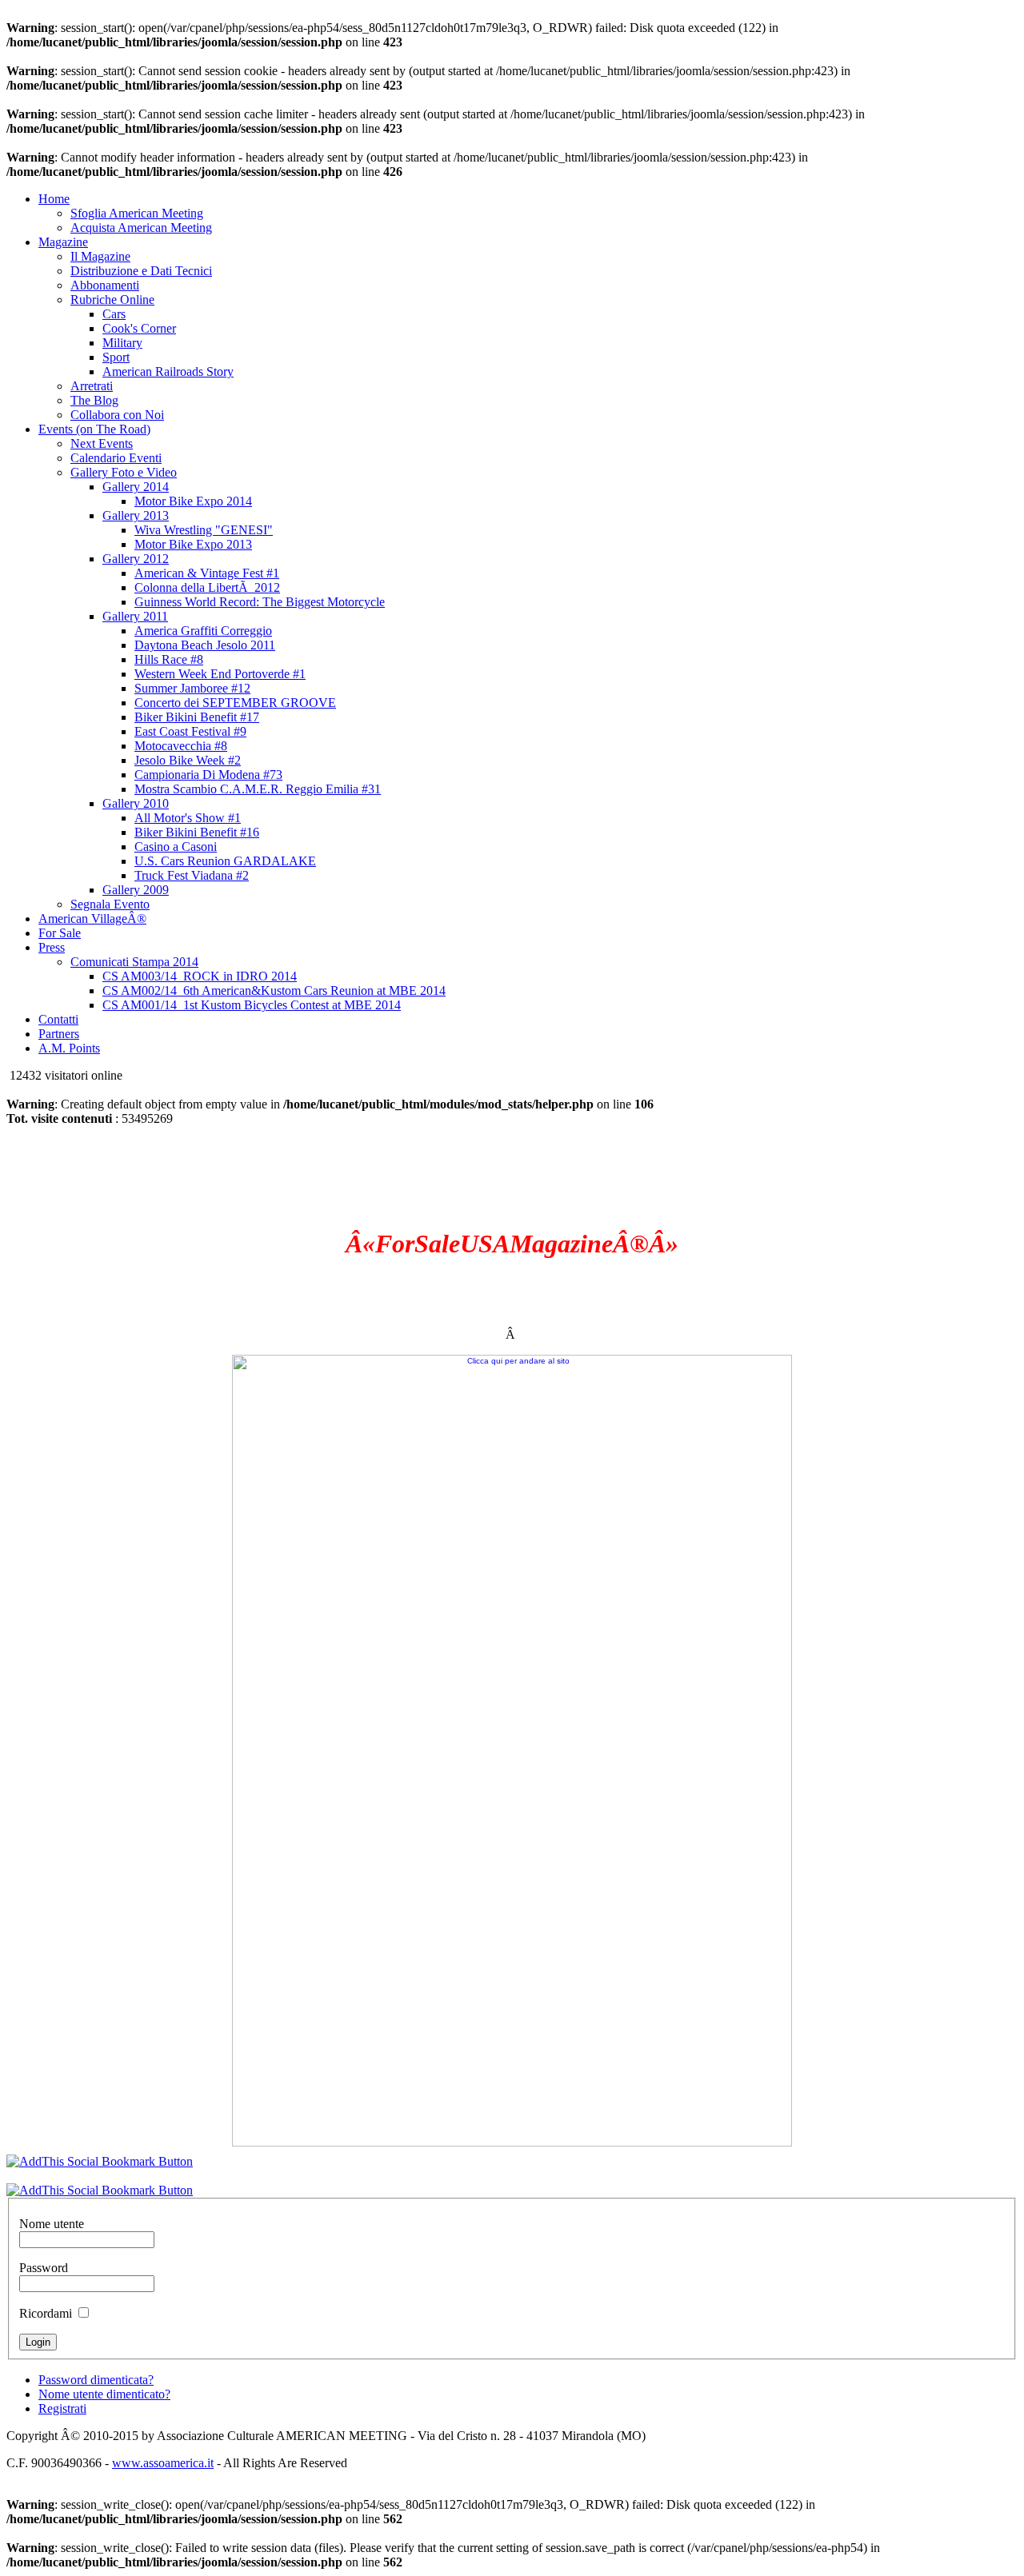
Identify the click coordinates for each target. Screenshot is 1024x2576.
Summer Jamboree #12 (192, 688)
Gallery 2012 (136, 559)
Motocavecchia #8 (181, 746)
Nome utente (52, 2224)
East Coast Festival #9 (190, 731)
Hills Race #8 (169, 659)
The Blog (94, 400)
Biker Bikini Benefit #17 (197, 717)
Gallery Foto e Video (124, 472)
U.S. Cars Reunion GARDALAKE (225, 861)
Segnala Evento (110, 904)
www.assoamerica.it (163, 2463)
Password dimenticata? (96, 2380)
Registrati (62, 2408)
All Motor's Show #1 (188, 818)
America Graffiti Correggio (203, 631)
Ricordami (46, 2313)
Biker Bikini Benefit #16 (197, 832)
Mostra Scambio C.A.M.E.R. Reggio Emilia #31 (258, 789)
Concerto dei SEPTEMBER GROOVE (235, 703)
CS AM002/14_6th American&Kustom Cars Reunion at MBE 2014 (274, 990)
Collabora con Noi (117, 415)
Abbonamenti (105, 285)
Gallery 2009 (136, 890)
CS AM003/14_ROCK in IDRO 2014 (200, 976)
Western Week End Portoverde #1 (220, 674)
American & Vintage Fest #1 (207, 573)
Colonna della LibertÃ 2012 (207, 587)
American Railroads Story (168, 371)
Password (44, 2268)
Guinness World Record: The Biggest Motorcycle (260, 602)
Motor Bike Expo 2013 (193, 544)
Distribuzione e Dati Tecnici (141, 271)
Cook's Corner (139, 328)
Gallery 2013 (136, 515)
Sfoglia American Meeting (137, 213)
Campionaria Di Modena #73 (208, 775)
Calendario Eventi (116, 458)
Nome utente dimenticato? (104, 2394)
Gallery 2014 (136, 487)
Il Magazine (100, 256)
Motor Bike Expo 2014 (193, 501)
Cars (114, 314)
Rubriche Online (112, 300)
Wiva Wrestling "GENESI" (204, 530)
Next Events (102, 443)
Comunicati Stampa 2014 (134, 962)
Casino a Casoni (176, 847)
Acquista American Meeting (141, 228)
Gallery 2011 (135, 616)
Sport (116, 357)
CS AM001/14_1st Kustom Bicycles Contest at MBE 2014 (252, 1005)
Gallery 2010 (136, 803)
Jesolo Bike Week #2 (188, 760)
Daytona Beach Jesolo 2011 (205, 645)
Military (122, 343)
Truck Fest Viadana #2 (192, 875)
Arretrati (92, 386)
